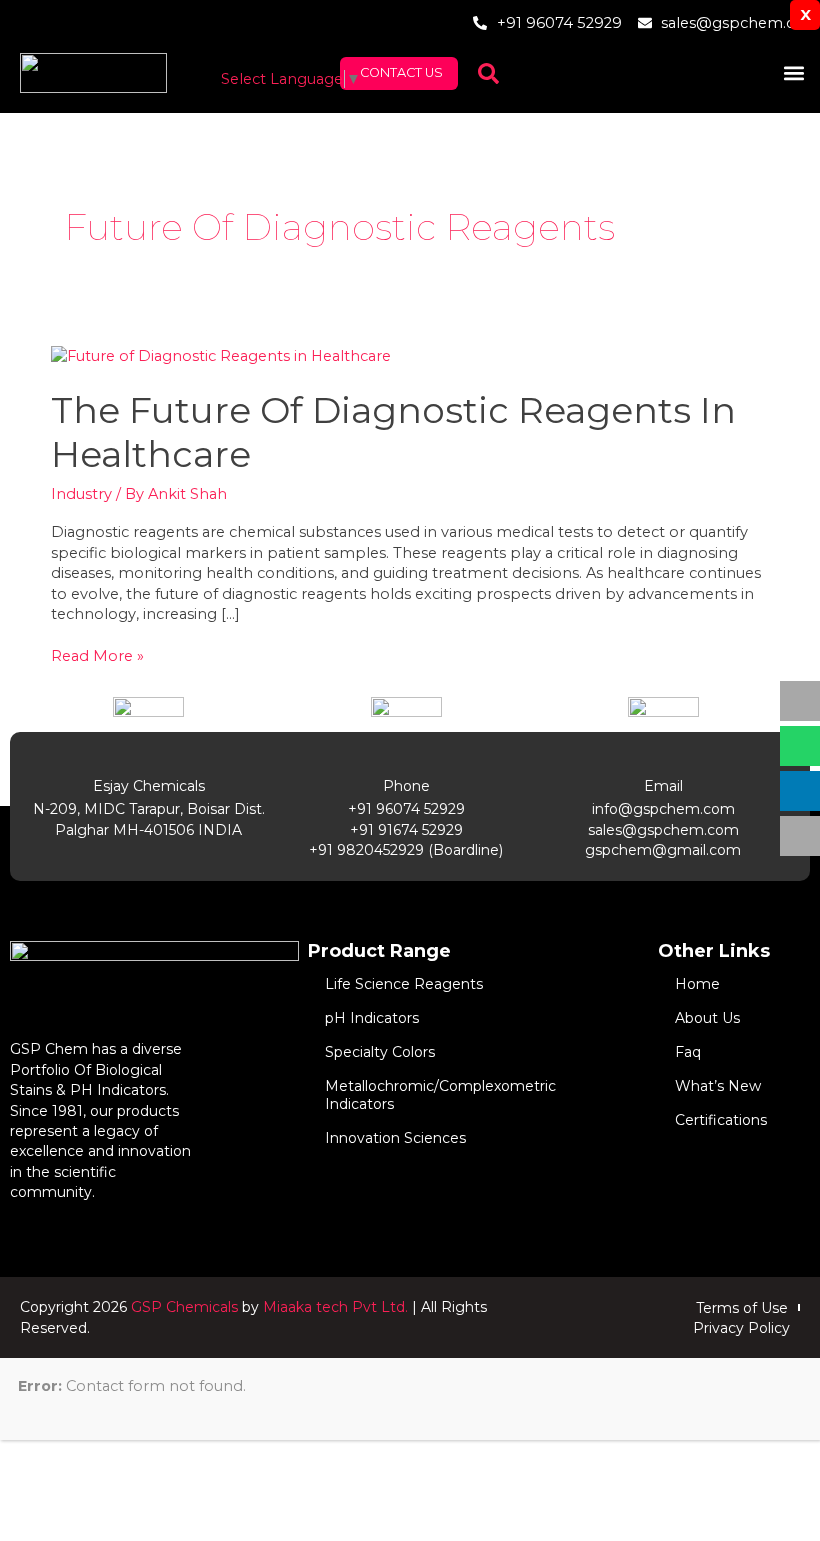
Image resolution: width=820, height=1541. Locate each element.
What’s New (718, 1086)
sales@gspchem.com (663, 830)
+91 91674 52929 (406, 830)
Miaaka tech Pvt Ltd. (335, 1307)
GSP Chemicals (184, 1307)
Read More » (97, 655)
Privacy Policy (741, 1328)
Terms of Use (742, 1308)
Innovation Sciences (395, 1138)
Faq (688, 1052)
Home (697, 984)
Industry (81, 494)
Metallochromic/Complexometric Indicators (440, 1095)
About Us (707, 1018)
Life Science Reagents (404, 984)
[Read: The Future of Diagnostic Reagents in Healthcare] (221, 355)
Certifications (721, 1120)
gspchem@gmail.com (663, 850)
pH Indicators (372, 1018)
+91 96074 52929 (406, 809)
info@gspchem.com (663, 809)
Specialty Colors (380, 1052)
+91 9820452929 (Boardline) (406, 850)
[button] (793, 73)
